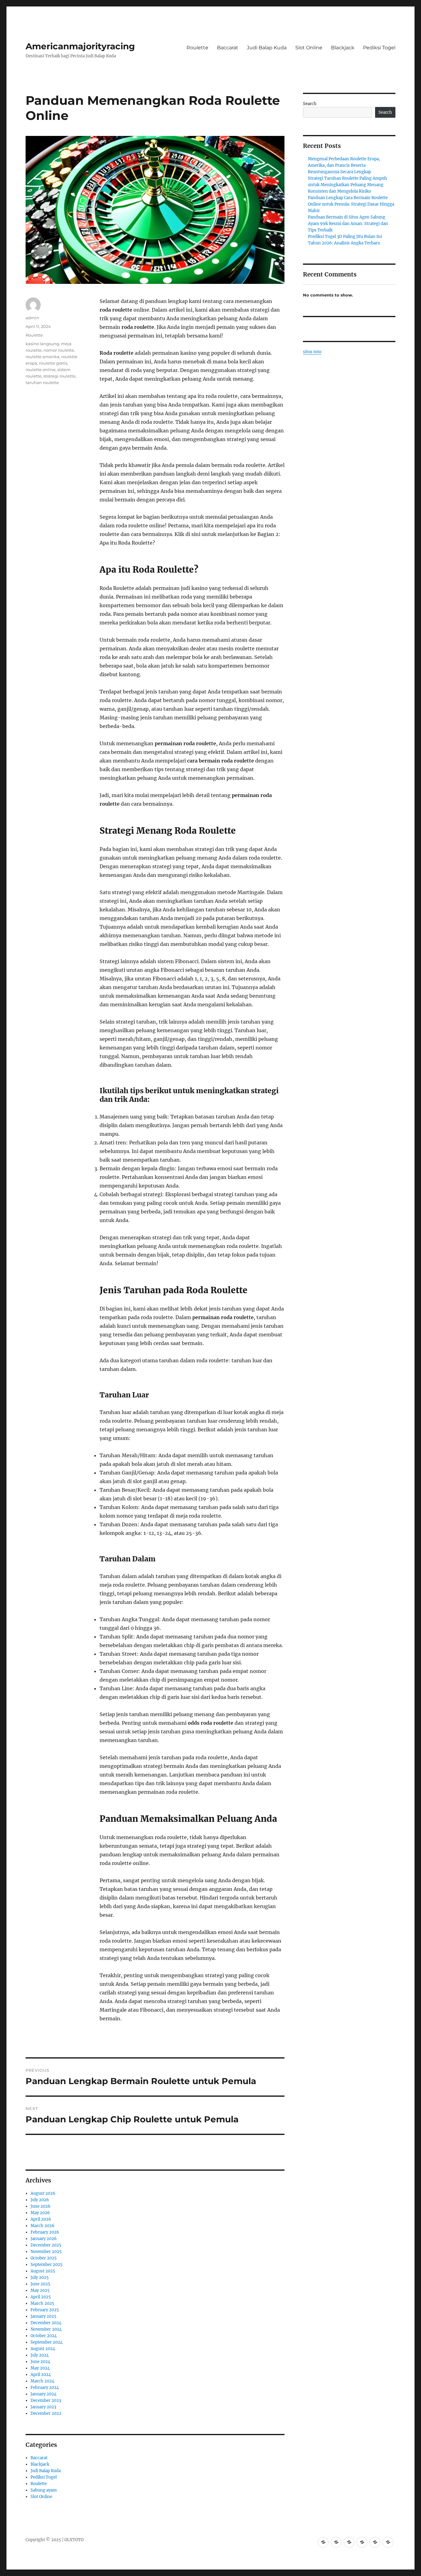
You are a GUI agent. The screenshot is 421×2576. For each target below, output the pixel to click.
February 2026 (45, 2232)
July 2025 (40, 2278)
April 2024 (41, 2375)
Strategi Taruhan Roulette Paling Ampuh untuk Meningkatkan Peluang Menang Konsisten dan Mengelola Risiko (347, 185)
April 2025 (41, 2297)
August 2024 (43, 2349)
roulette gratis (53, 363)
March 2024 (42, 2381)
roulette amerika (43, 357)
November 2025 (46, 2252)
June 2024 (40, 2362)
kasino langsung (42, 344)
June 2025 (40, 2284)
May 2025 (40, 2290)
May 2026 (40, 2213)
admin (32, 318)
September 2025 (47, 2265)
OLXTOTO (74, 2540)
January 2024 (43, 2394)
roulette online (41, 370)
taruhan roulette (42, 382)
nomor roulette (59, 350)
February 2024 (45, 2388)
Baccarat (228, 48)
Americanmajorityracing (80, 46)
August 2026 (43, 2193)
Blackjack (343, 48)
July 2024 (40, 2355)
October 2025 (44, 2258)
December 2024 (46, 2323)
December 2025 (46, 2245)
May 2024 (40, 2368)
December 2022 (46, 2413)
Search (310, 104)
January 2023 (43, 2407)
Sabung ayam (44, 2490)
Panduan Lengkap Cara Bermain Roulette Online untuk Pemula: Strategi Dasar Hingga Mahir (351, 204)
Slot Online (309, 48)
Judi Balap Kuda (267, 48)
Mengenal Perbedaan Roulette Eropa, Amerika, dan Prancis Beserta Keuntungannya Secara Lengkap (344, 165)
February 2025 (45, 2310)
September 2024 (47, 2342)
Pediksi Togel (379, 48)
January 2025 (43, 2316)
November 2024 (46, 2329)
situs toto (312, 352)
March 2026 (43, 2226)
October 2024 (44, 2336)
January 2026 (44, 2239)
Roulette (197, 48)
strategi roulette (59, 376)
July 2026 (40, 2200)
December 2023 (46, 2400)
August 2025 (43, 2271)
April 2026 (41, 2219)
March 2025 (42, 2303)
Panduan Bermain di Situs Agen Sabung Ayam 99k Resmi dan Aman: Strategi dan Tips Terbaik (348, 224)
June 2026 (41, 2206)
